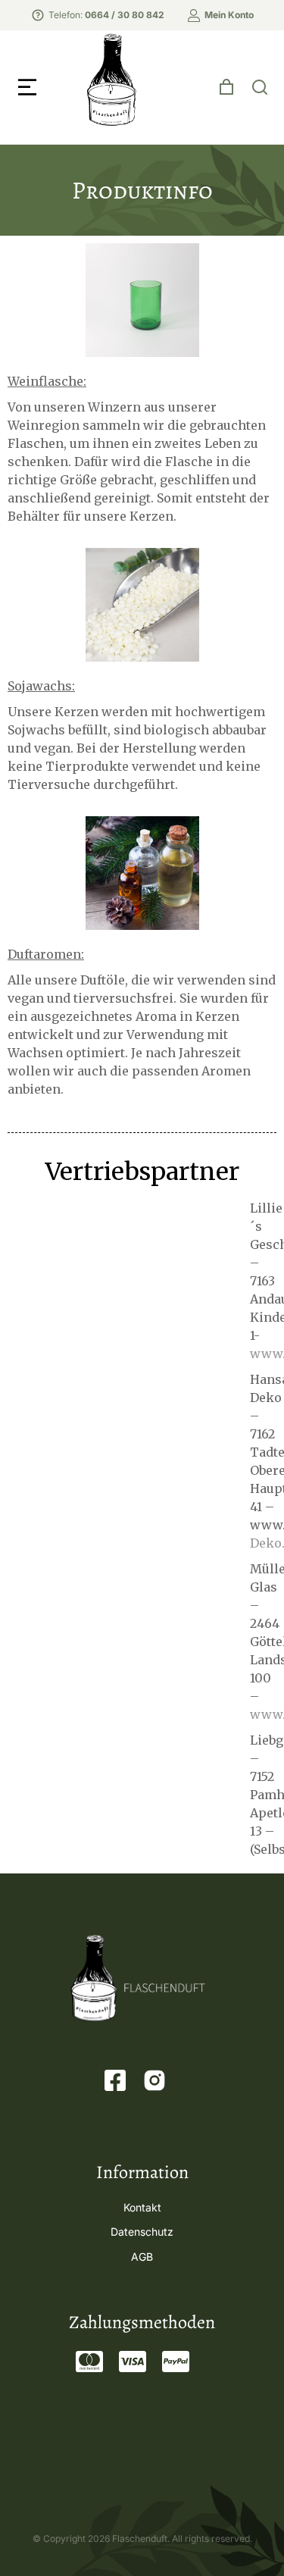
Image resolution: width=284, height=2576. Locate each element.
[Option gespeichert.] (226, 87)
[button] (27, 87)
